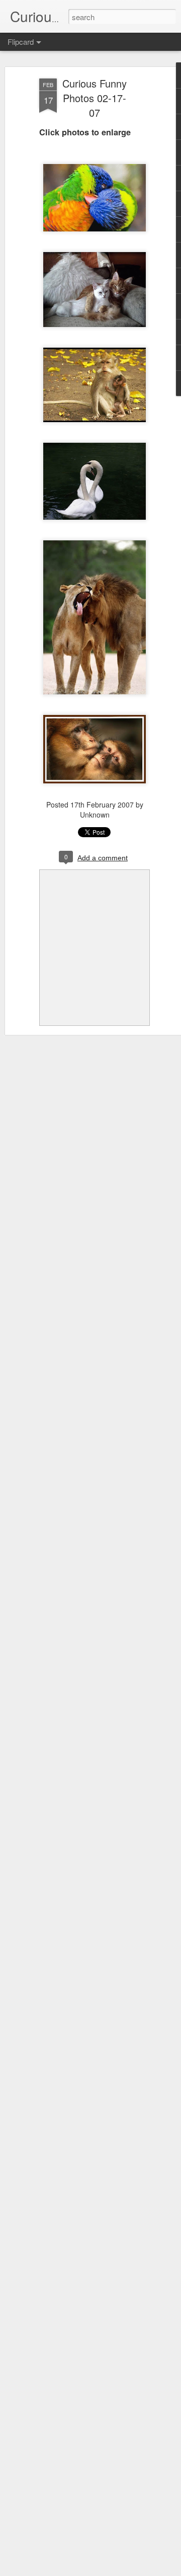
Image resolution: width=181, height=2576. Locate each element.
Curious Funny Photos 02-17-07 (95, 98)
